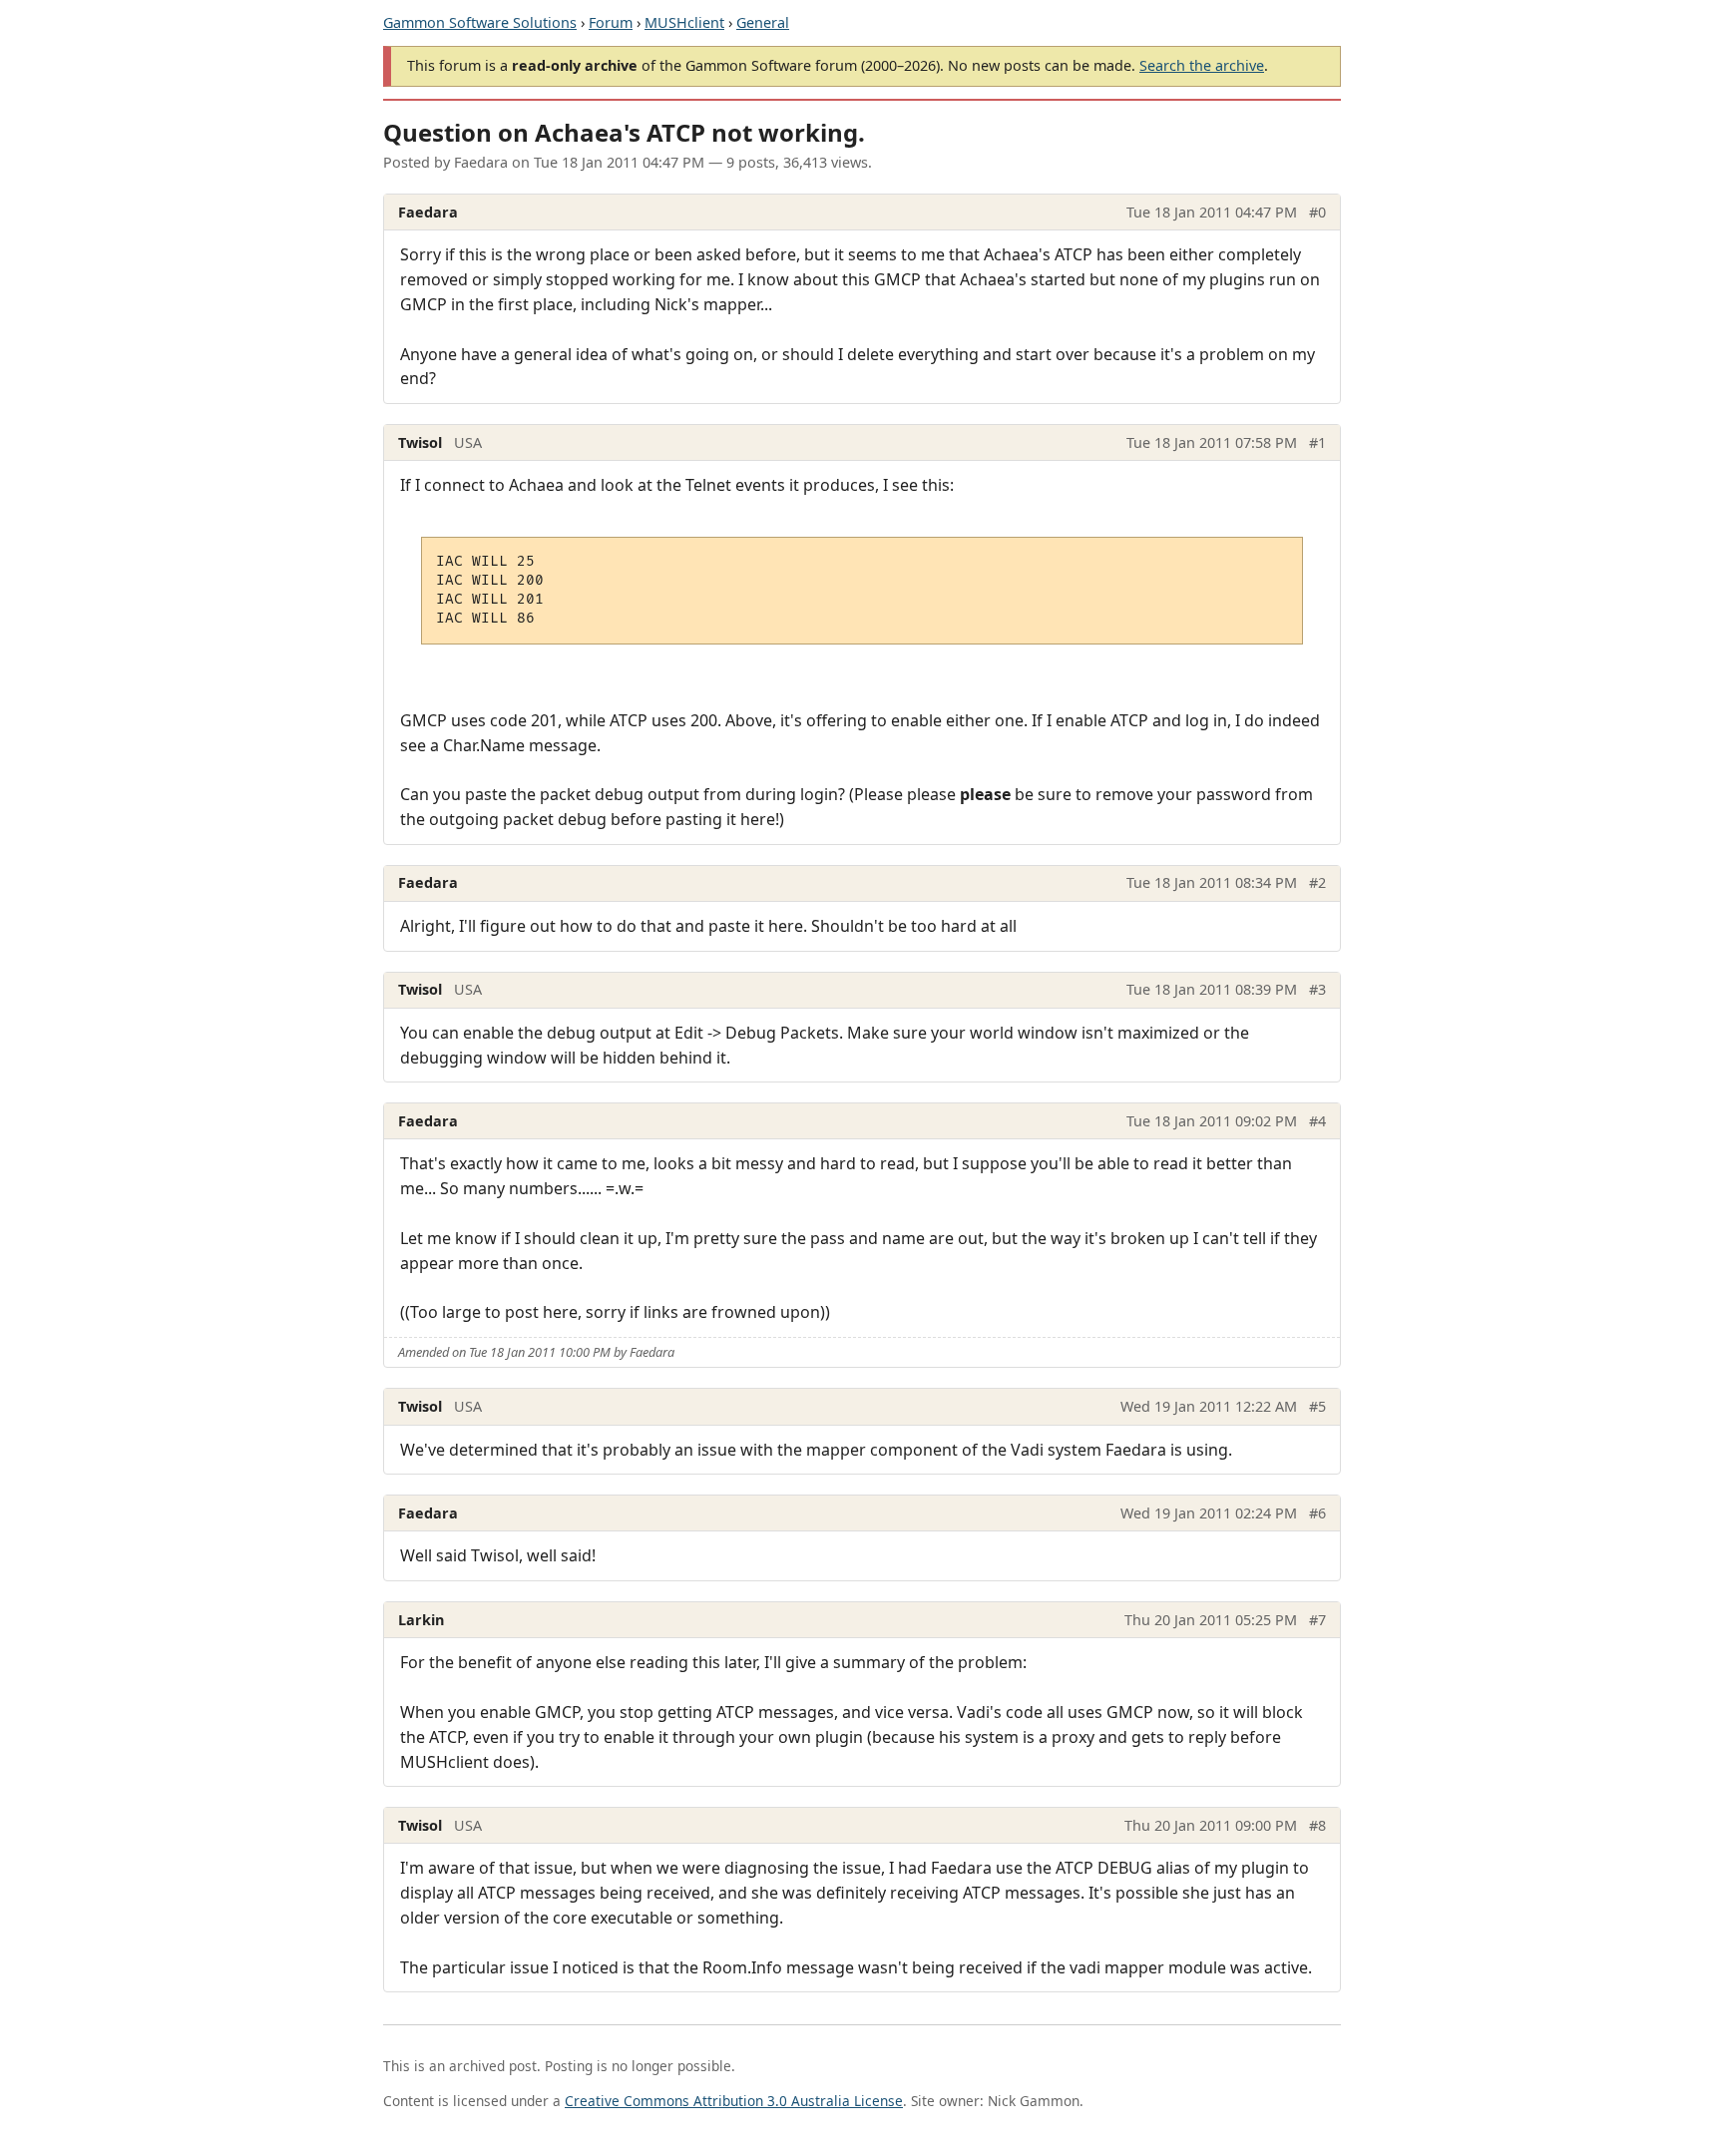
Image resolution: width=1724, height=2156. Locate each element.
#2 (1317, 882)
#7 (1317, 1620)
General (763, 22)
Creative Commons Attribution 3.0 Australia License (734, 2101)
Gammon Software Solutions (480, 22)
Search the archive (1202, 65)
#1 (1317, 442)
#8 (1317, 1825)
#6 (1317, 1513)
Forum (611, 22)
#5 (1317, 1406)
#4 (1317, 1121)
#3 (1317, 989)
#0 (1317, 212)
